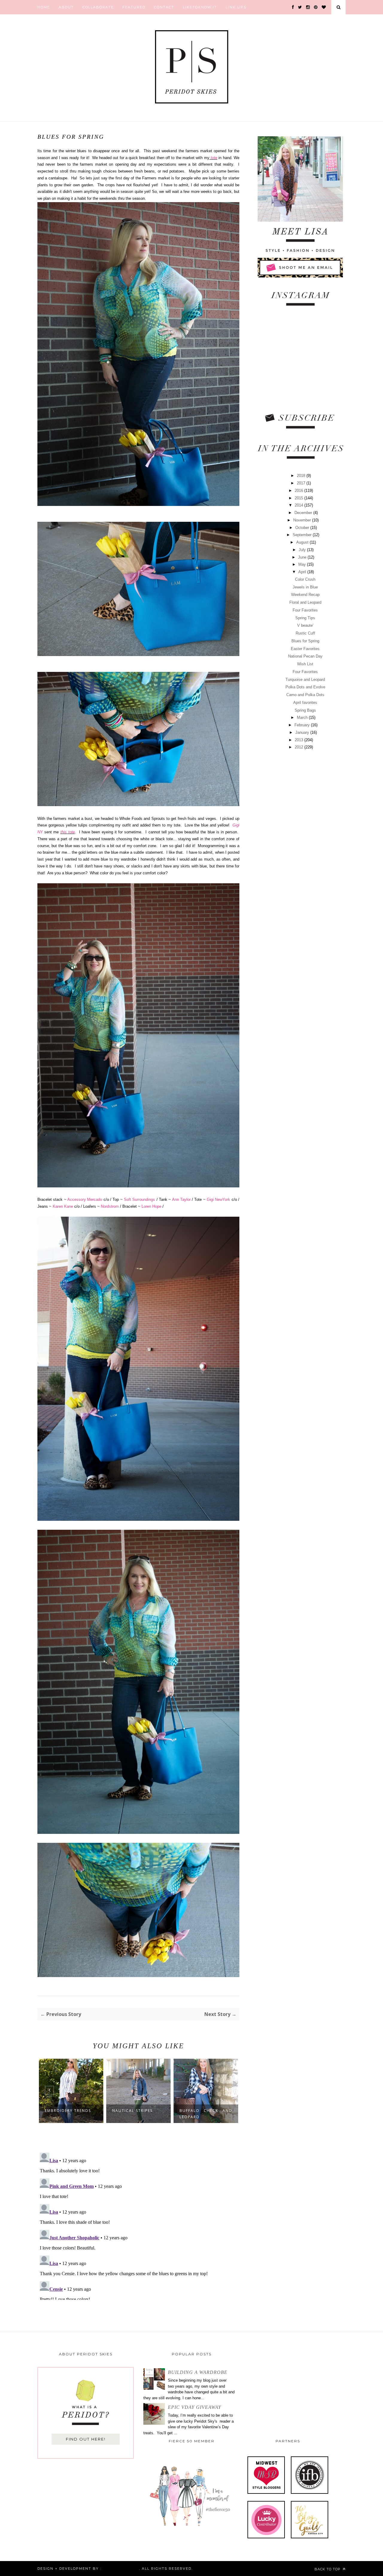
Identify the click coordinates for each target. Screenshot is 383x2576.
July (303, 550)
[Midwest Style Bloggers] (266, 2492)
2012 (300, 747)
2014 (300, 505)
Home (44, 7)
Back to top (328, 2569)
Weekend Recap (305, 595)
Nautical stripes (132, 2111)
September (303, 535)
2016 (300, 491)
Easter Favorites (305, 649)
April (303, 572)
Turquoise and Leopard (305, 680)
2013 (300, 740)
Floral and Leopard (305, 602)
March (303, 717)
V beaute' (305, 625)
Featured (134, 7)
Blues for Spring (305, 641)
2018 (302, 476)
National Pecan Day (305, 656)
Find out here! (86, 2439)
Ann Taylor (181, 1199)
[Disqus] (138, 2225)
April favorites (305, 703)
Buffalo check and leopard (206, 2114)
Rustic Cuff (305, 633)
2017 (302, 483)
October (303, 528)
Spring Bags (305, 710)
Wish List (305, 664)
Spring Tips (305, 618)
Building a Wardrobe (198, 2372)
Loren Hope (151, 1206)
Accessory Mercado (85, 1199)
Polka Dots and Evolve (305, 687)
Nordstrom (110, 1206)
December (304, 513)
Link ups (236, 7)
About (66, 7)
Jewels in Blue (305, 587)
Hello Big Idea (120, 2569)
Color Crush (305, 579)
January (303, 732)
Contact (164, 7)
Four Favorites (305, 610)
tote (213, 158)
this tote (68, 832)
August (303, 542)
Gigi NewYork (219, 1199)
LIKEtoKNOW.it (200, 7)
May (303, 564)
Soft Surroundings (139, 1199)
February (303, 725)
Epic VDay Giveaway (194, 2407)
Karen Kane (62, 1206)
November (303, 520)
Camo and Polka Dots (305, 695)
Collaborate (98, 7)
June (303, 557)
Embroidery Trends (68, 2111)
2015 (300, 498)
